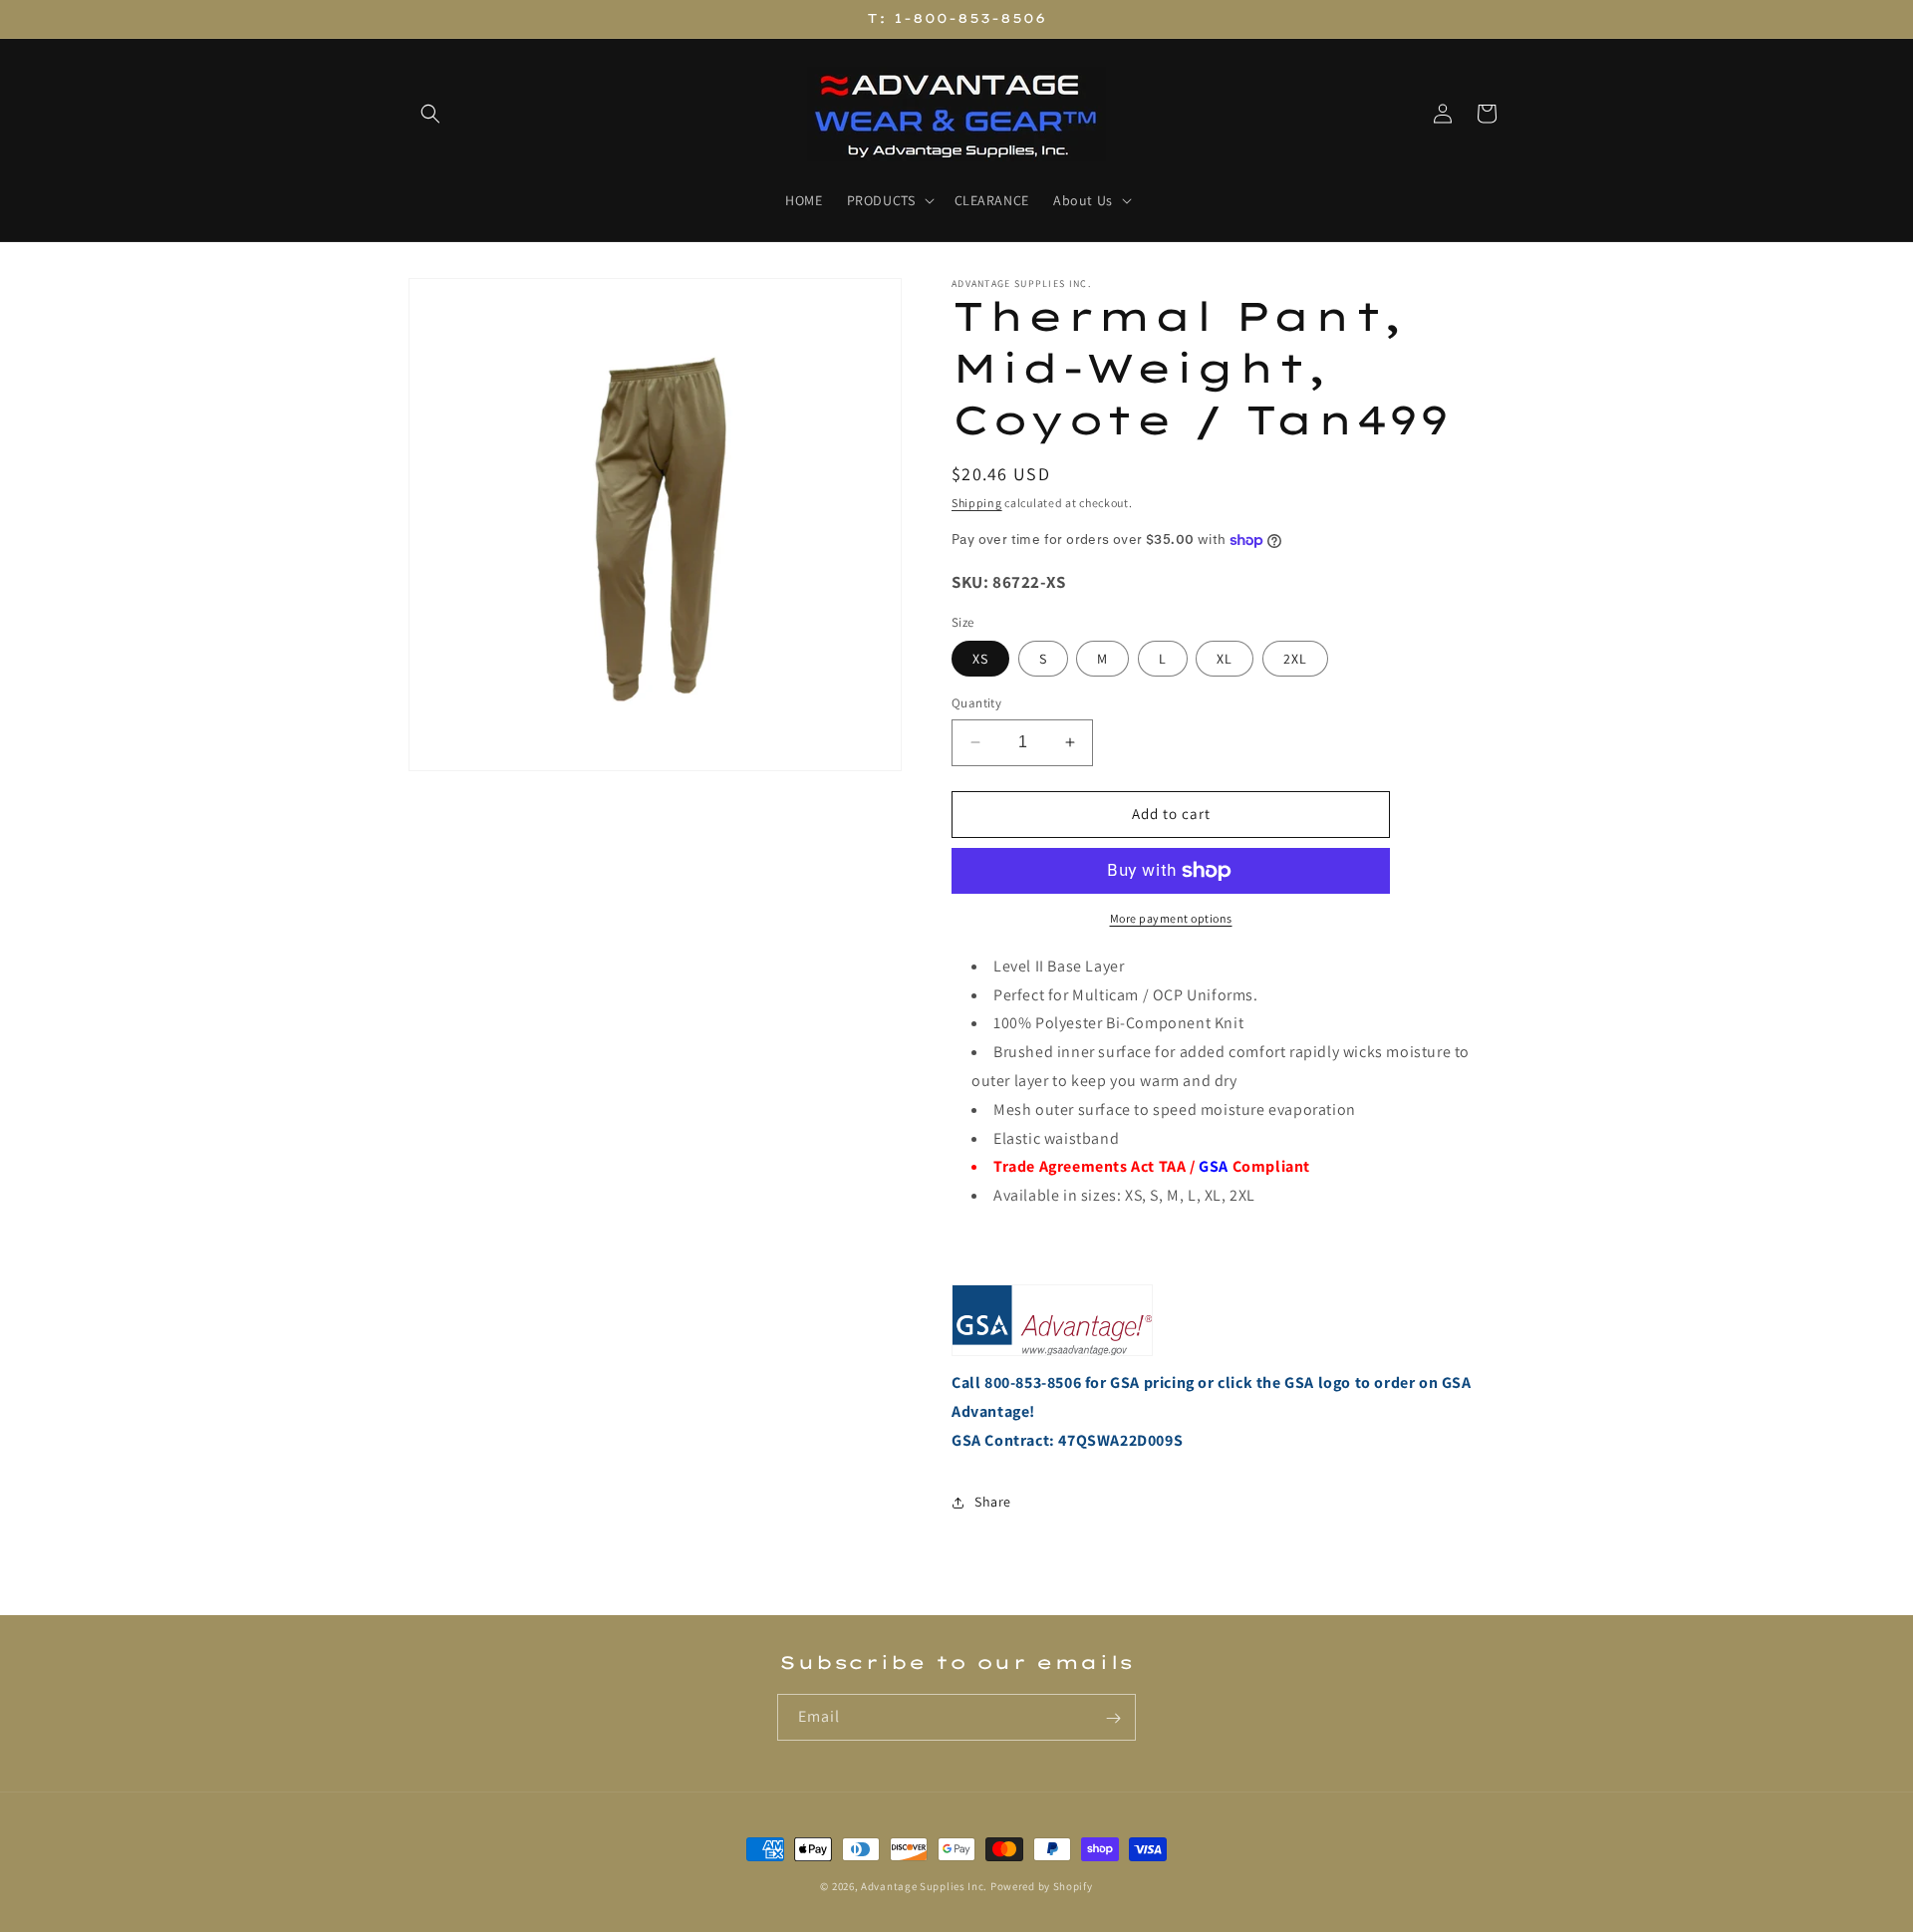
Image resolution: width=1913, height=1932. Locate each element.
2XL (1295, 659)
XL (1225, 659)
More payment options (1171, 918)
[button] (430, 114)
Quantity (976, 703)
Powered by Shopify (1042, 1886)
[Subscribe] (1113, 1718)
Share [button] (993, 1502)
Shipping (977, 503)
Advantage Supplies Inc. (924, 1886)
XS (980, 659)
